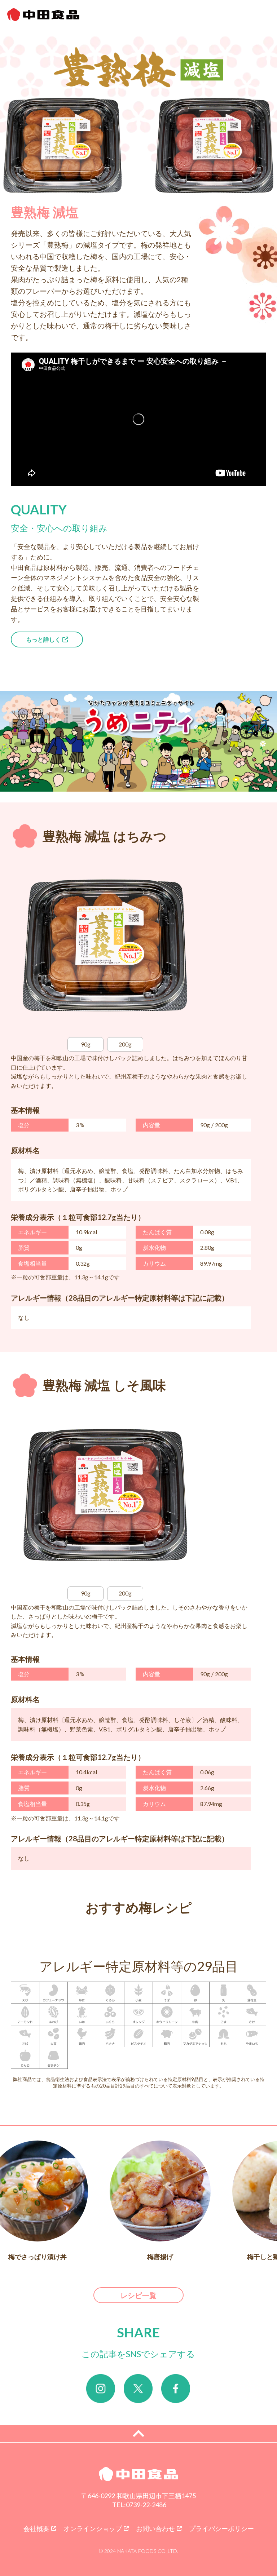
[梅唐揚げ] (160, 2191)
